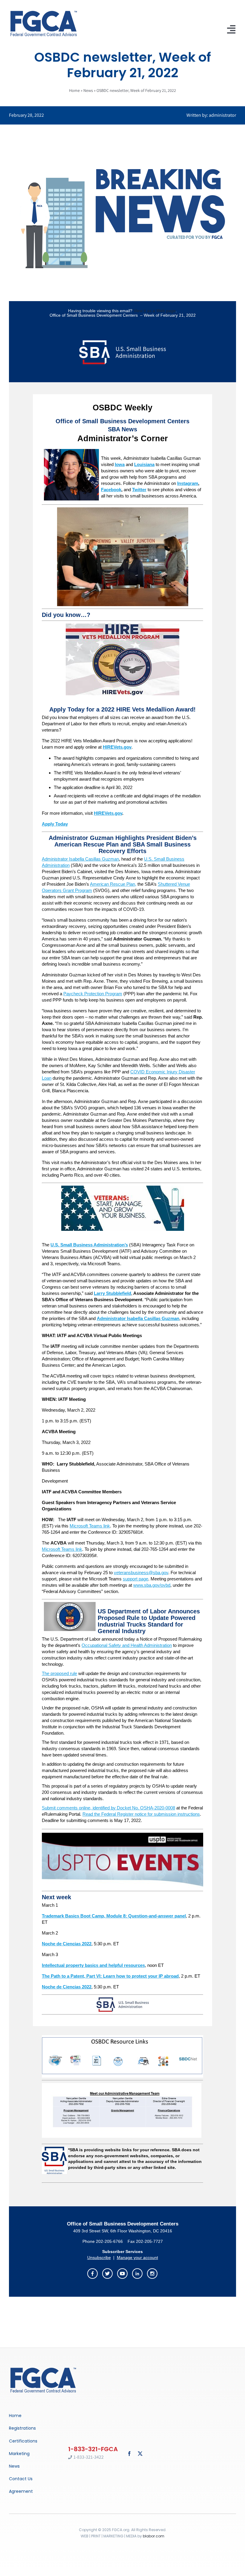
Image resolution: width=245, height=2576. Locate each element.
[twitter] (140, 2454)
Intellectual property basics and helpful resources (93, 1965)
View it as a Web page (155, 311)
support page (135, 1579)
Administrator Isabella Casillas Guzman (80, 859)
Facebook (111, 490)
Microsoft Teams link (90, 1526)
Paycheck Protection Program (93, 994)
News (88, 90)
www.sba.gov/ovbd (152, 1585)
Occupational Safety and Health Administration (127, 1645)
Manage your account (137, 2258)
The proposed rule (59, 1673)
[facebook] (129, 2454)
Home (74, 90)
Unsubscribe (99, 2258)
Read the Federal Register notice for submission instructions (141, 1814)
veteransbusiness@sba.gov (141, 1573)
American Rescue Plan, (113, 884)
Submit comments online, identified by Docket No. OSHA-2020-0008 (108, 1808)
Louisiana (144, 464)
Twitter (139, 490)
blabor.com (154, 2536)
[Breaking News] (43, 2368)
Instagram (188, 483)
